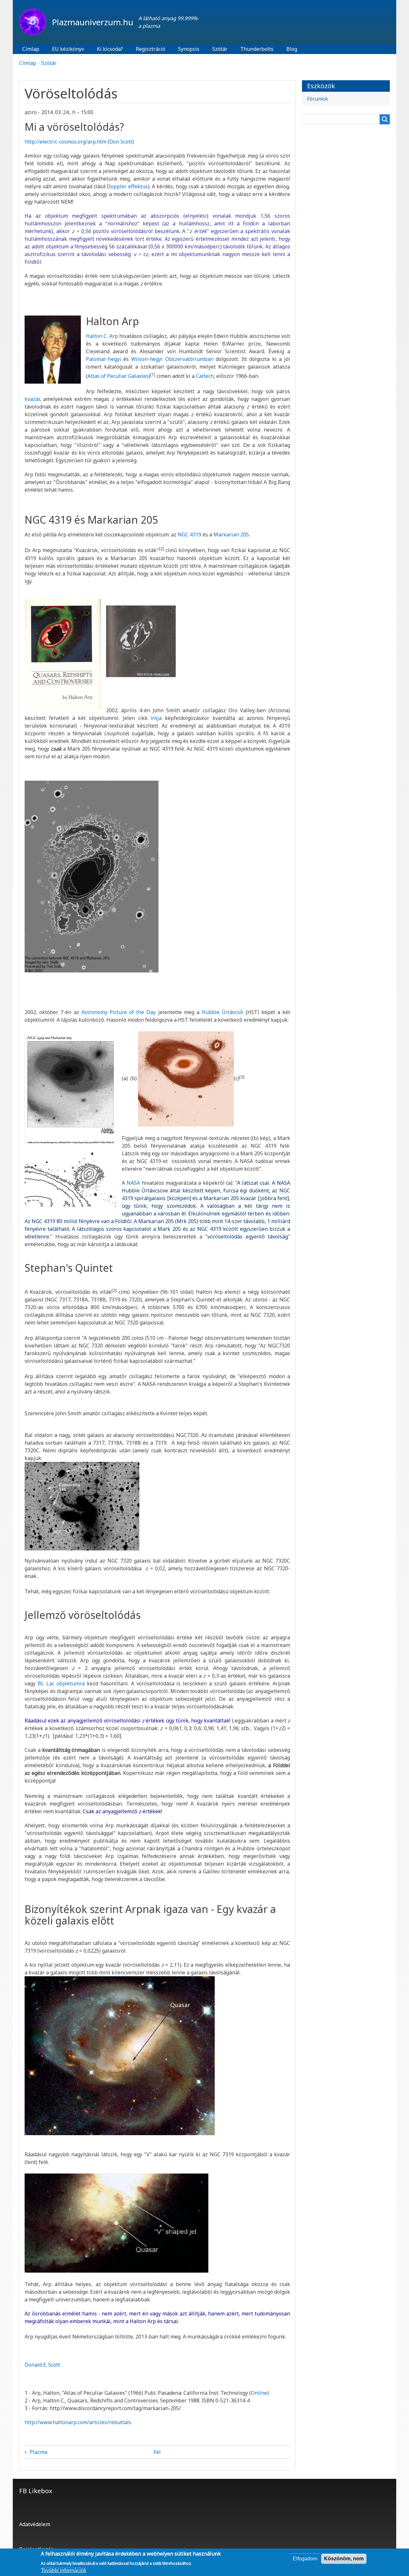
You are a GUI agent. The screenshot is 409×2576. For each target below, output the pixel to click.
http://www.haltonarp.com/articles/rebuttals (78, 2422)
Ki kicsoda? (110, 49)
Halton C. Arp (102, 336)
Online (259, 2393)
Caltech (205, 376)
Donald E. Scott (42, 2365)
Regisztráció (150, 49)
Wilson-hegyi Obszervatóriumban (172, 359)
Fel (157, 2452)
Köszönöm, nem (344, 2559)
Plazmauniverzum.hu (93, 22)
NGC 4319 (190, 535)
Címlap (31, 49)
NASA (133, 1183)
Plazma (39, 2452)
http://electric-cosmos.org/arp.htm (66, 142)
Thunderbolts (257, 49)
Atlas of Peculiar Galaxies (118, 376)
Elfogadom (305, 2559)
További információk (64, 2570)
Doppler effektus (127, 186)
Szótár (220, 49)
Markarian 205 (231, 535)
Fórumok (318, 99)
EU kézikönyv (68, 49)
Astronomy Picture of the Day (119, 1012)
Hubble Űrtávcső (222, 1012)
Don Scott (121, 142)
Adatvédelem (35, 2524)
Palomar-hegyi (104, 359)
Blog (292, 49)
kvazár (32, 399)
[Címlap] (35, 22)
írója (156, 718)
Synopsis (189, 49)
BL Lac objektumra (61, 1683)
